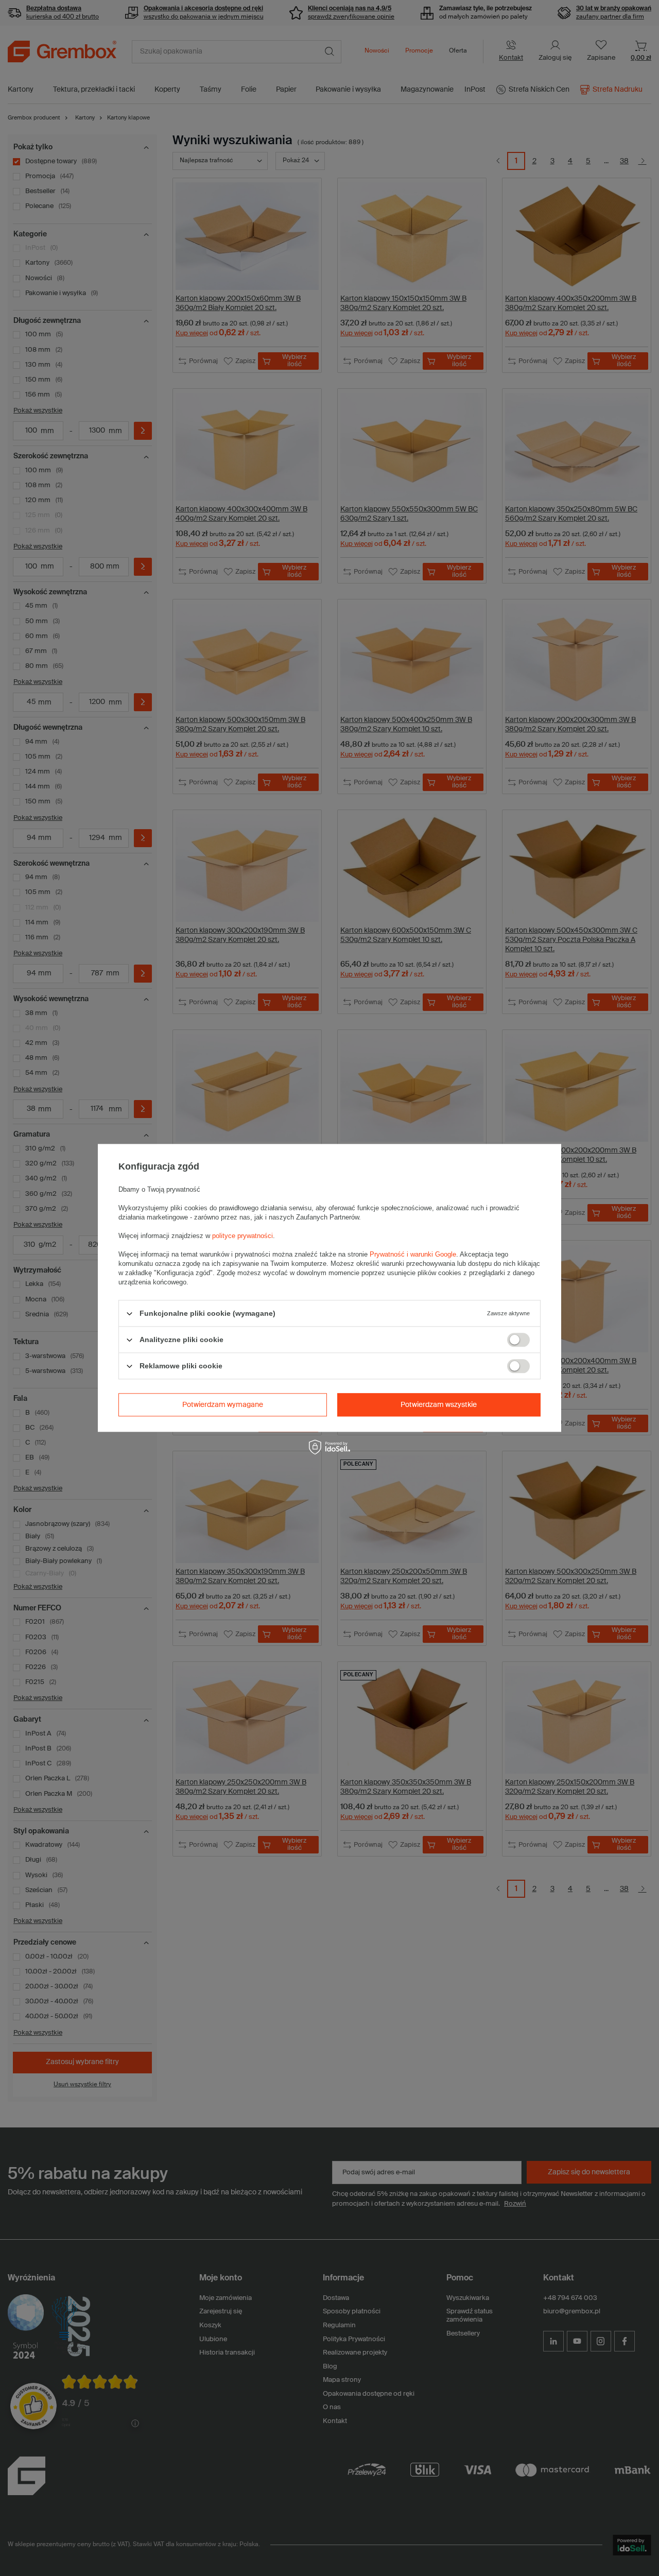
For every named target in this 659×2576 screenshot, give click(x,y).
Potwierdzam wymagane (223, 1405)
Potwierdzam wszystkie (439, 1405)
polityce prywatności (242, 1236)
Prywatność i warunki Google (413, 1254)
